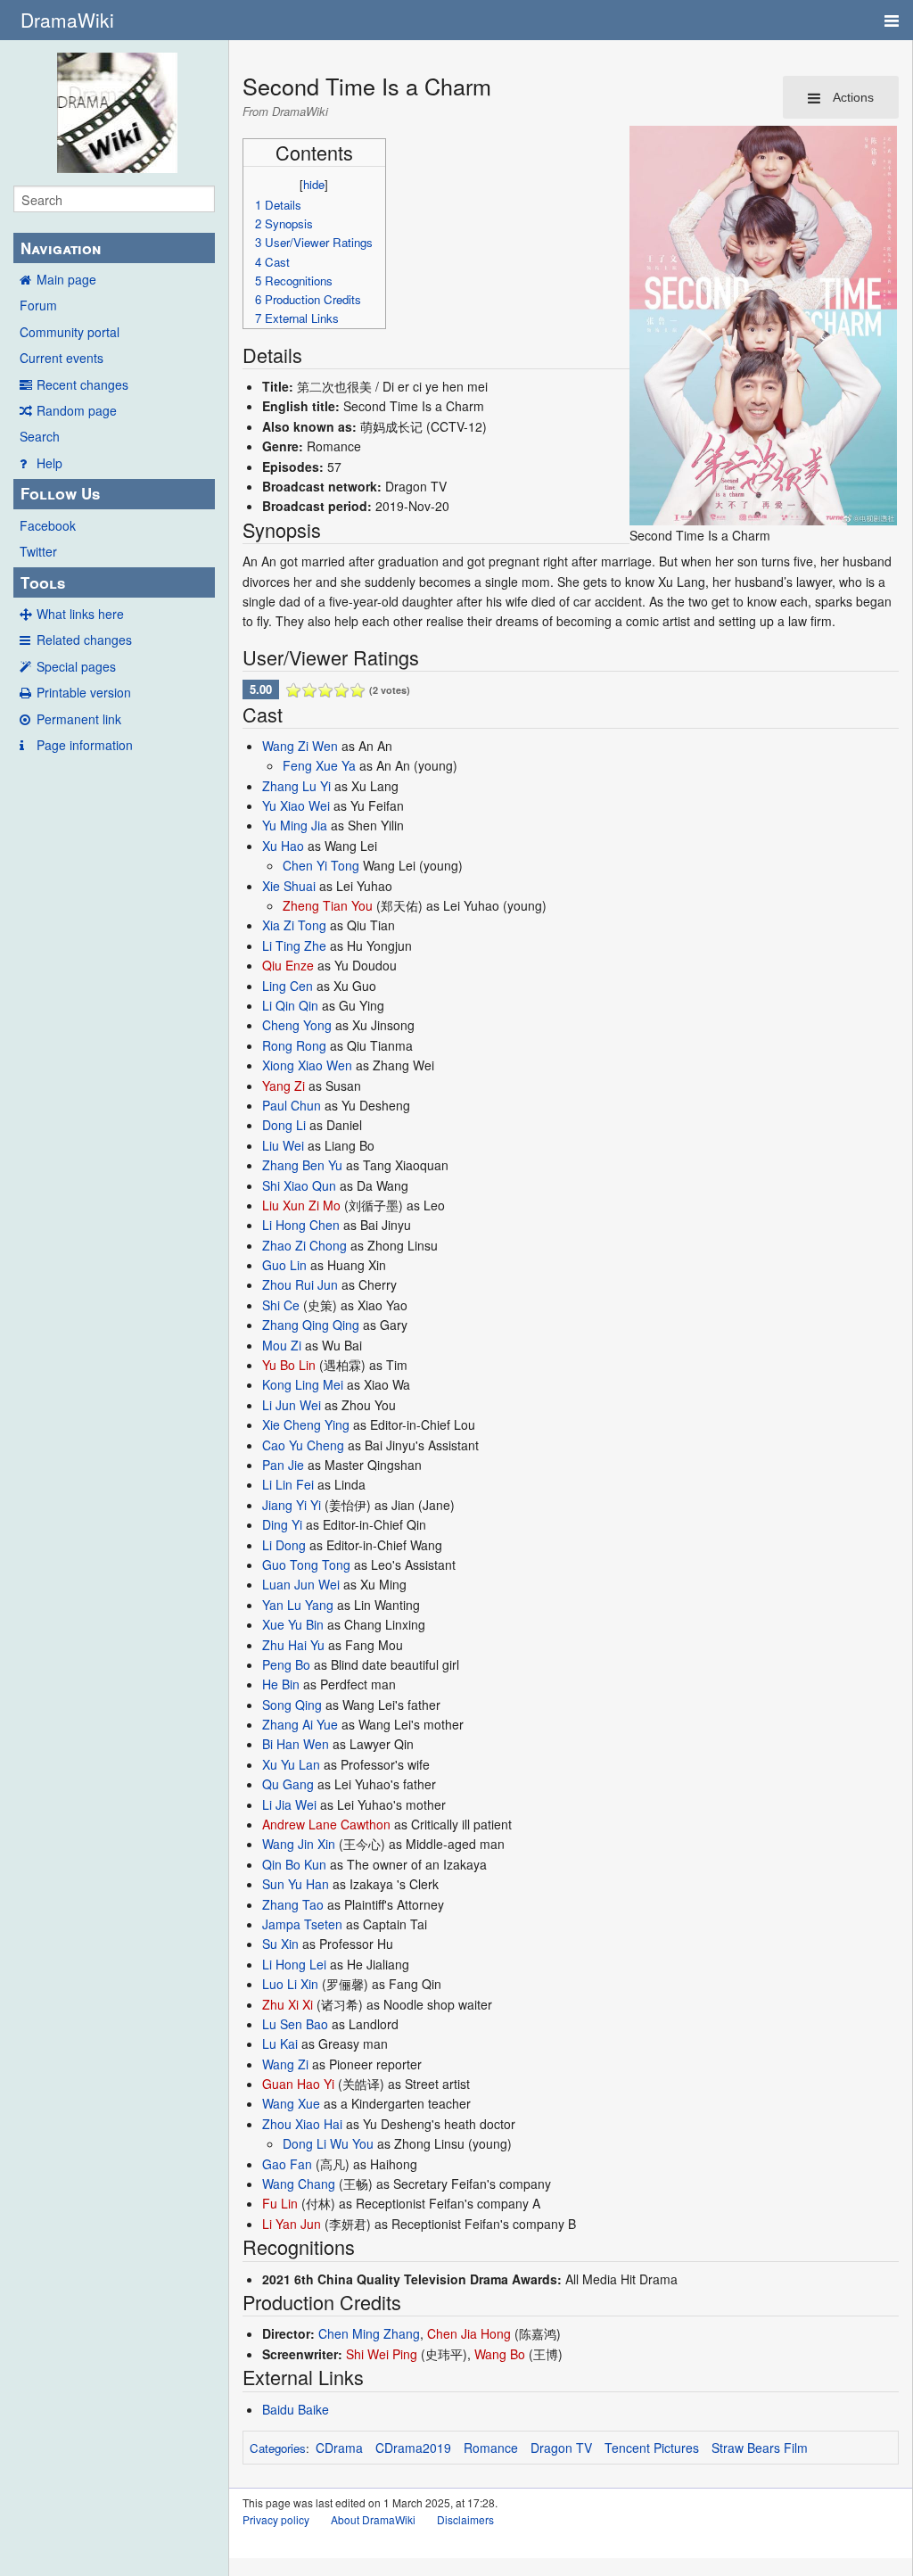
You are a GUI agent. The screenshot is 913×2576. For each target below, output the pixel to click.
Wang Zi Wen (300, 746)
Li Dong (284, 1545)
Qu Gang (288, 1784)
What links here (80, 614)
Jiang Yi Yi (292, 1505)
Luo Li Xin (290, 1984)
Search (40, 436)
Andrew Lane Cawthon (326, 1824)
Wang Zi (285, 2064)
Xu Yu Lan (291, 1764)
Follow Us (60, 493)
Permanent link (79, 719)
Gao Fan (287, 2164)
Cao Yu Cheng (303, 1445)
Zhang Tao (293, 1904)
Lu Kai (280, 2043)
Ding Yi (282, 1524)
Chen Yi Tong (321, 865)
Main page (66, 279)
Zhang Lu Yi (296, 786)
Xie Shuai (289, 886)
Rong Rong (294, 1045)
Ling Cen (288, 986)
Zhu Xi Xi (288, 2004)
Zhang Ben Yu (302, 1165)
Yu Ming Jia (295, 825)
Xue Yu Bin (293, 1624)
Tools (43, 582)
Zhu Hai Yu (293, 1645)
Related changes (84, 640)
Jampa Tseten (302, 1924)
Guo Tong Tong (306, 1565)
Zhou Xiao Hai (302, 2124)
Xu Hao (283, 846)
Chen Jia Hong (469, 2333)
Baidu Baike (296, 2409)
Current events (62, 358)
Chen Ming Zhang (369, 2333)
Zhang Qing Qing (311, 1325)
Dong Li (284, 1125)
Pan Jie (283, 1465)
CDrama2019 (413, 2448)
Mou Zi (282, 1345)
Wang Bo (500, 2354)
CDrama (339, 2448)
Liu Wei (283, 1145)
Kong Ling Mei (303, 1384)
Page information (85, 745)
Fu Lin (280, 2203)
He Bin (281, 1684)
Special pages (76, 666)
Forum (38, 305)
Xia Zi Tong (294, 925)
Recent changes (82, 384)
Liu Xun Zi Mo (301, 1205)
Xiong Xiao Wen (307, 1065)
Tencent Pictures (652, 2448)
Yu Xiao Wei (296, 805)
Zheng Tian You (328, 905)
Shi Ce (281, 1305)
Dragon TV (561, 2448)
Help (49, 463)
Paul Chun (292, 1105)
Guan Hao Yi (298, 2084)
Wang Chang (299, 2184)
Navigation (61, 248)
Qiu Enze (288, 965)
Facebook (48, 525)
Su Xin (280, 1944)
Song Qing (292, 1705)
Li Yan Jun (292, 2224)
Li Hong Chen (301, 1225)
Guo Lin (284, 1265)
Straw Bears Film (760, 2448)
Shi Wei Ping (382, 2354)
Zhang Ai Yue (300, 1724)
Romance (491, 2448)
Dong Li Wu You (328, 2143)
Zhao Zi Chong (304, 1245)
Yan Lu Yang (298, 1605)
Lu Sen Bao (295, 2024)
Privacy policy (276, 2519)
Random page (77, 410)
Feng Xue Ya (319, 765)
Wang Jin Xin (299, 1844)
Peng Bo (286, 1664)
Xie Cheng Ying (306, 1424)
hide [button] (314, 184)
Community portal (70, 332)
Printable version (84, 692)
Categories (278, 2448)
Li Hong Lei (294, 1964)
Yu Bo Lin (289, 1365)
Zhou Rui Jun (300, 1284)
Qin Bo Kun (294, 1864)
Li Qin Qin (290, 1005)
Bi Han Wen (296, 1744)
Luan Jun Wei (301, 1584)
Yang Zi (284, 1086)
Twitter (38, 551)
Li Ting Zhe (294, 945)
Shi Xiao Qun (299, 1185)
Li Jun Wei (292, 1405)
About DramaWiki (373, 2519)
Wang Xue (291, 2103)
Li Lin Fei (288, 1484)
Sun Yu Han (296, 1884)
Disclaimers (465, 2519)
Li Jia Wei (289, 1804)
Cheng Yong (297, 1025)
